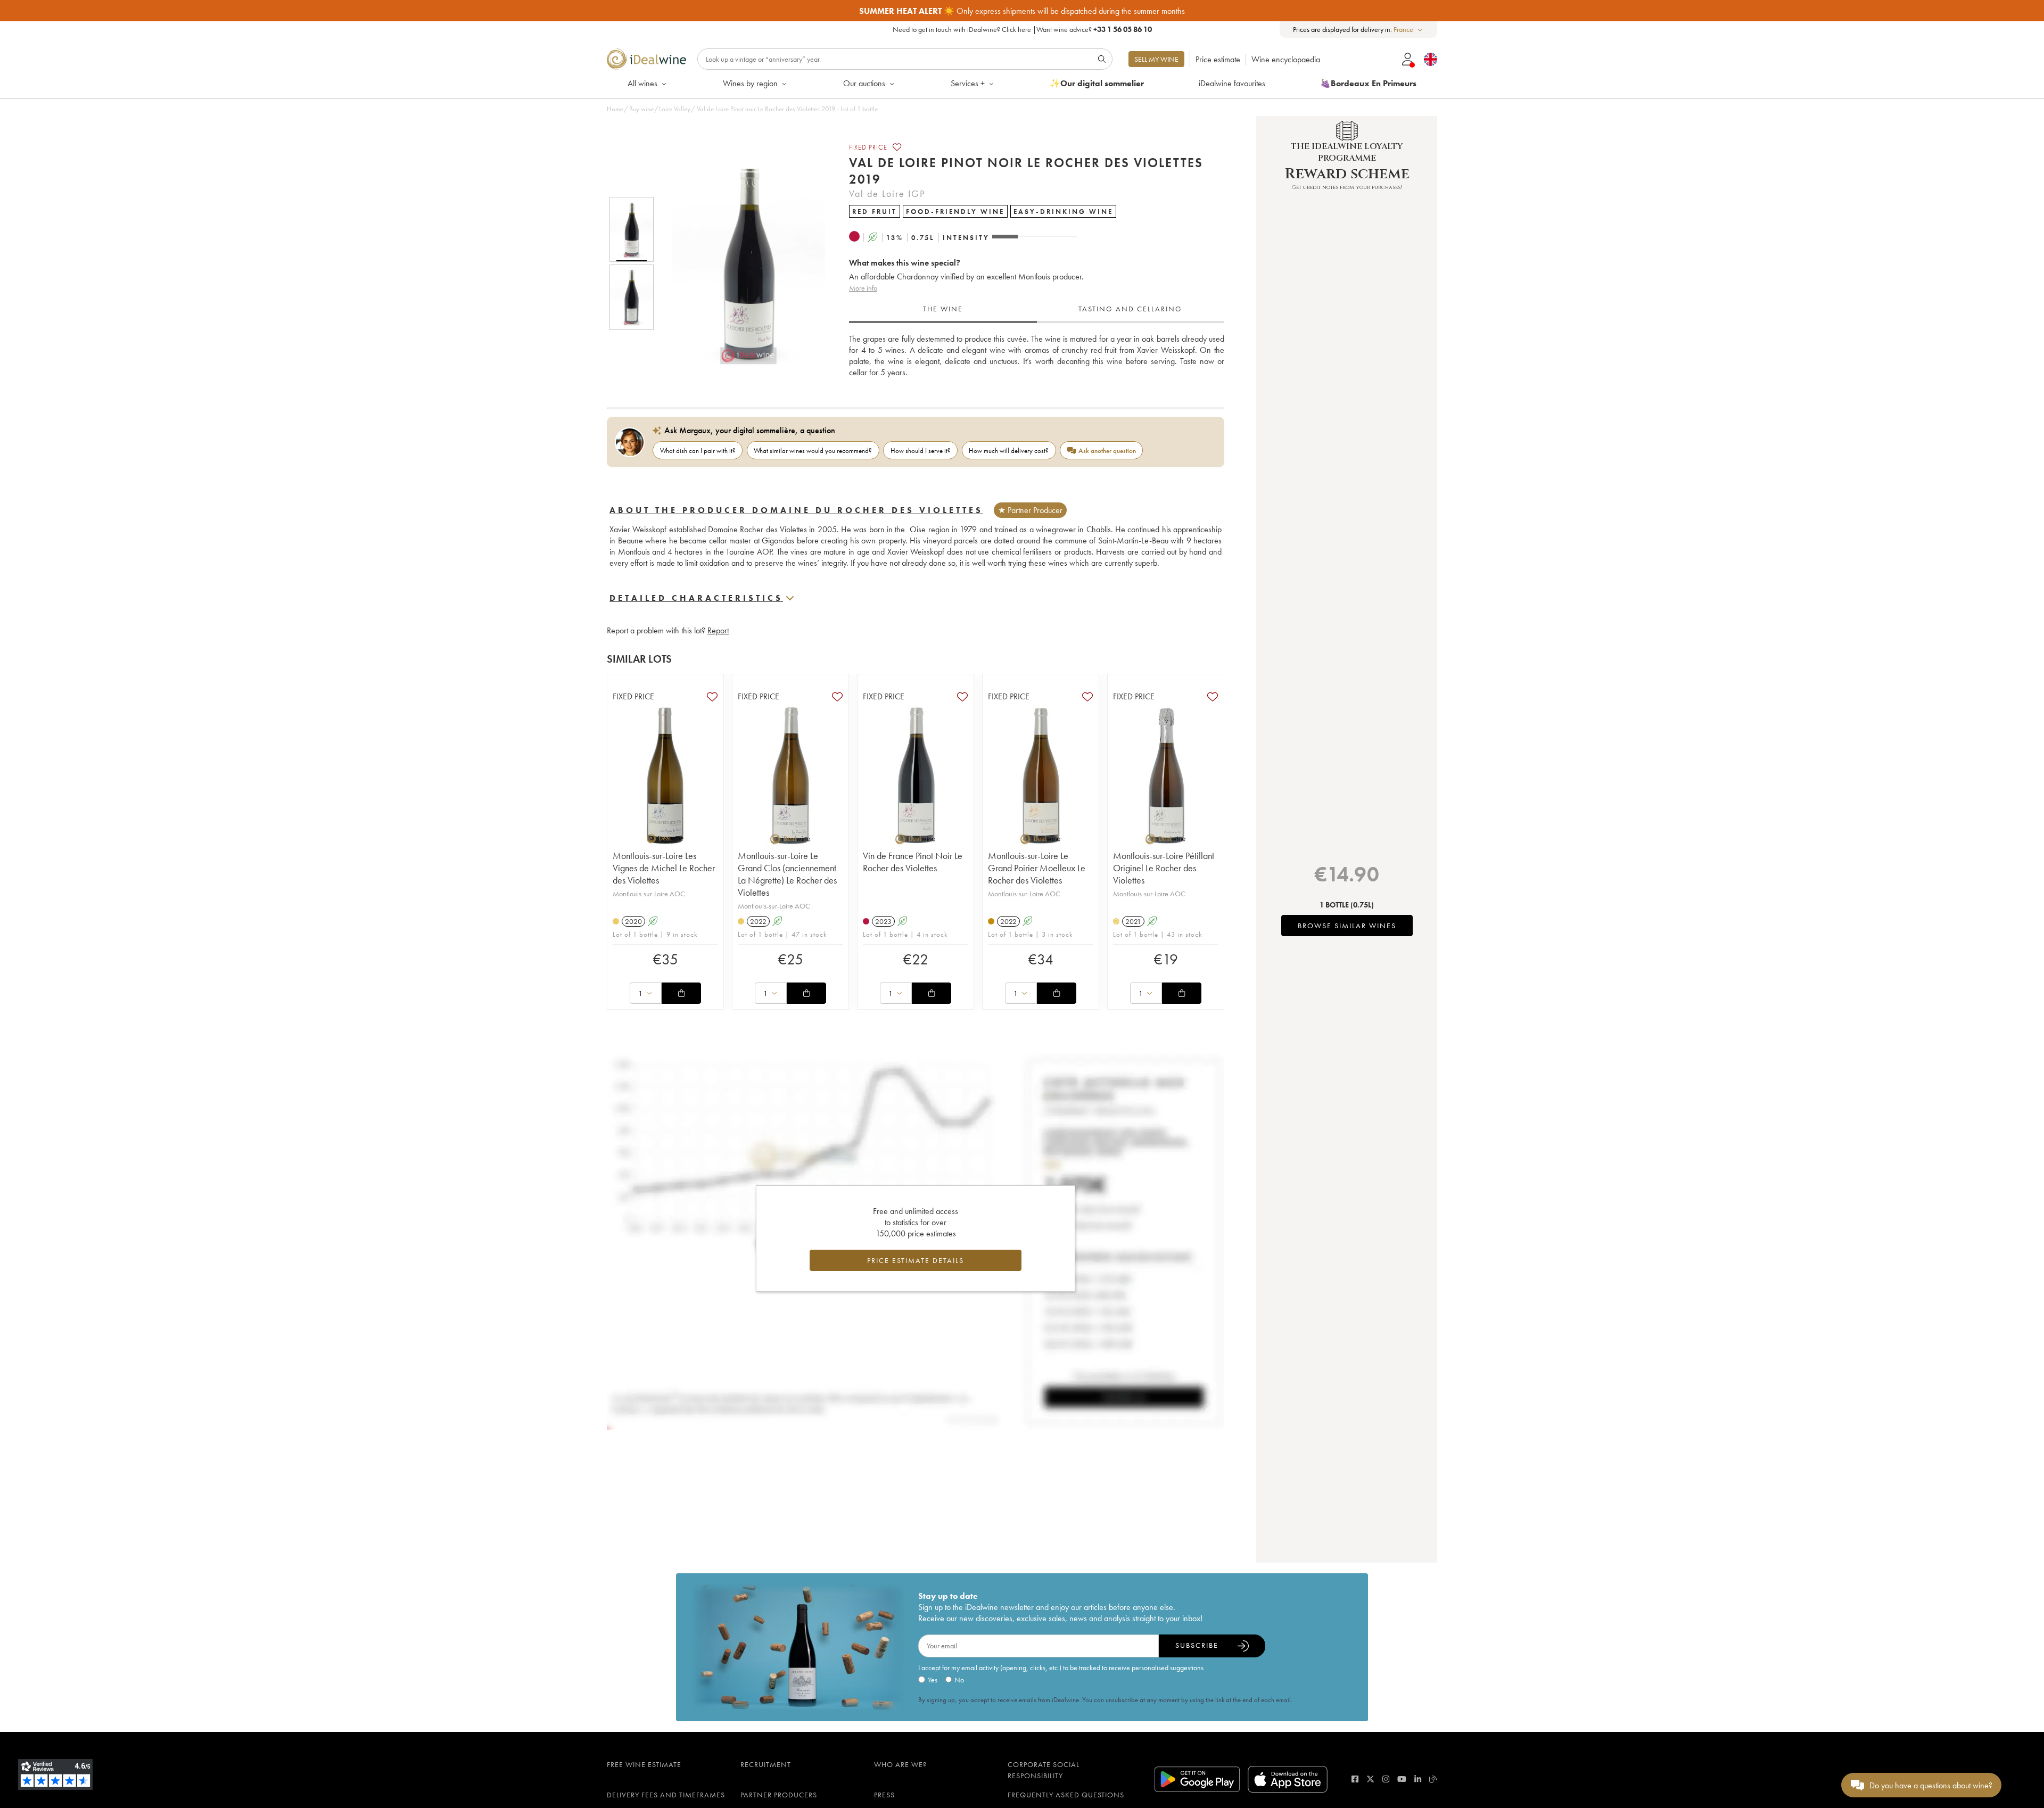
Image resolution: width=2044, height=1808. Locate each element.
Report (718, 630)
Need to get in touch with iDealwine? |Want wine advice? (1022, 29)
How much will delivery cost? (1009, 451)
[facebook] (1355, 1779)
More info (863, 288)
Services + (968, 83)
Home (615, 109)
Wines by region (750, 83)
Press (884, 1795)
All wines (642, 83)
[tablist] (1037, 309)
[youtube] (1402, 1779)
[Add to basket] (681, 993)
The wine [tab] (943, 309)
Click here (1016, 29)
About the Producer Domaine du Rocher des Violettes (796, 510)
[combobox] (1409, 30)
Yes (933, 1680)
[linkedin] (1418, 1779)
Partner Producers (779, 1795)
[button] (741, 263)
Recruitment (766, 1764)
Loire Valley (675, 109)
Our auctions (864, 83)
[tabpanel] (1037, 356)
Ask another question (1107, 451)
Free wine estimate (644, 1764)
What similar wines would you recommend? (813, 451)
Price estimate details (916, 1260)
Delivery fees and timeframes (666, 1795)
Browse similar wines (1347, 926)
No (959, 1680)
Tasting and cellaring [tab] (1130, 309)
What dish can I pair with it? (698, 451)
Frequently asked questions (1066, 1795)
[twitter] (1370, 1779)
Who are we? (900, 1764)
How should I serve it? (921, 451)
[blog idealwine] (1433, 1779)
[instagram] (1386, 1779)
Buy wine (641, 109)
